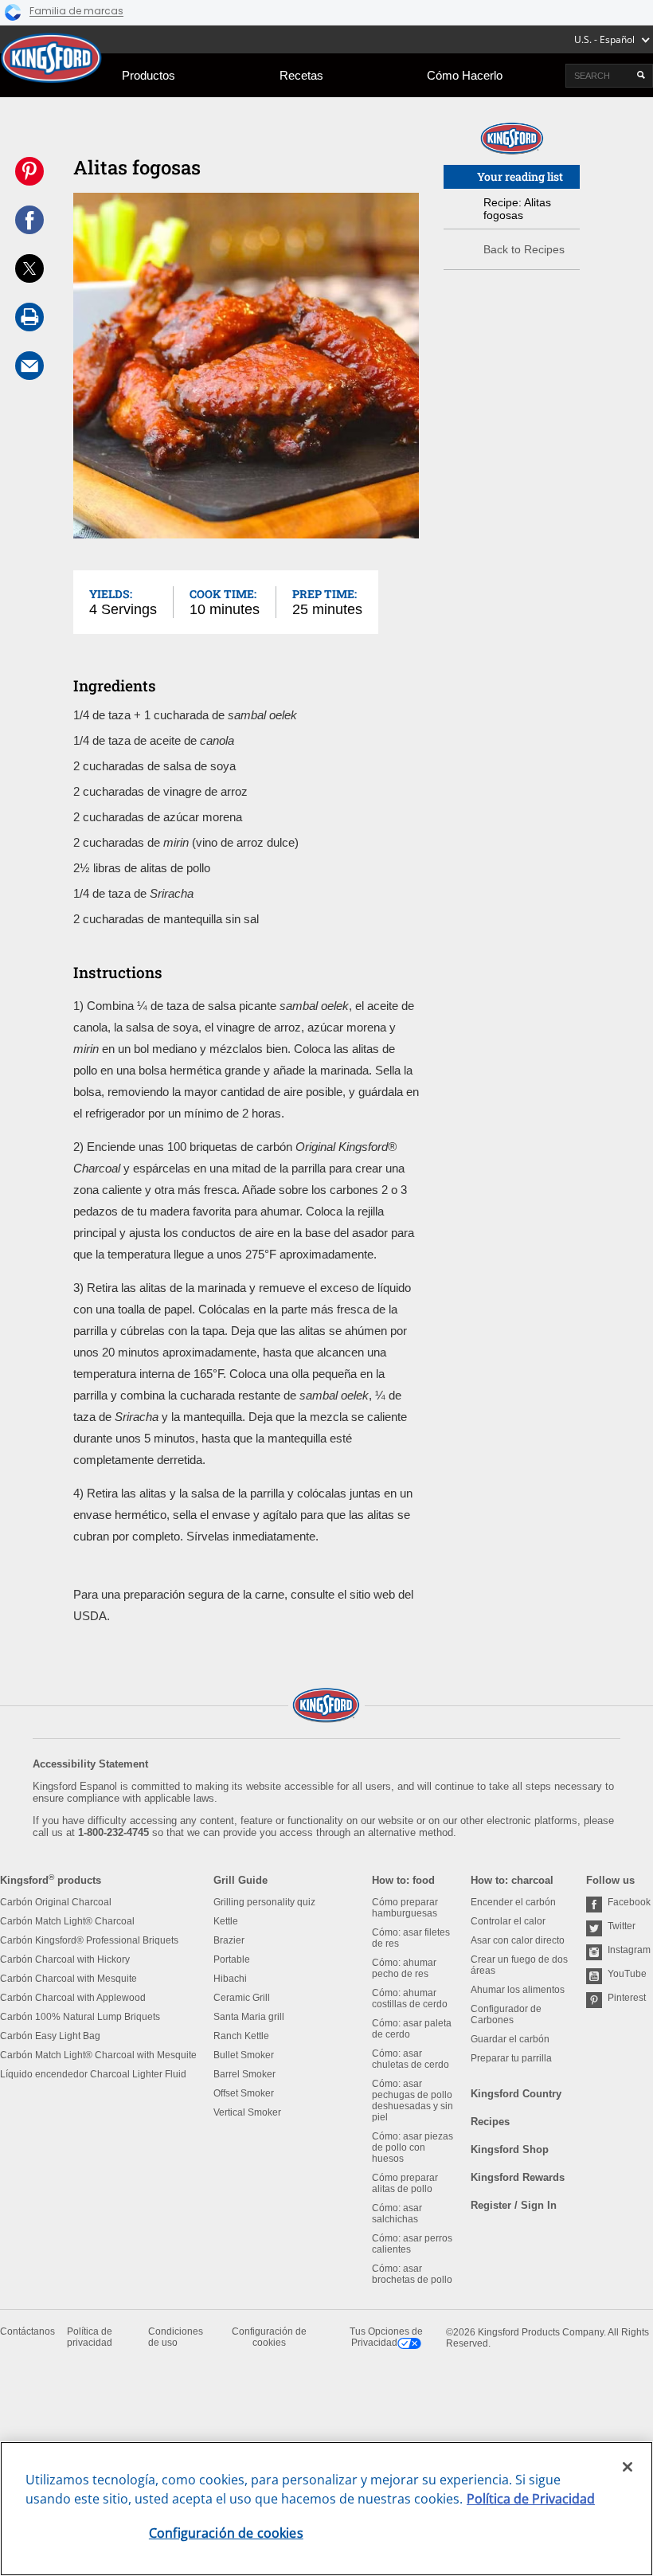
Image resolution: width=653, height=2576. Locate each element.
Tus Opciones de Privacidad (386, 2337)
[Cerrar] (628, 2467)
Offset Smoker (244, 2093)
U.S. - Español (604, 39)
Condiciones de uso (176, 2337)
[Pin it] (29, 171)
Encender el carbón (513, 1902)
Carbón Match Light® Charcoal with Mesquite (98, 2055)
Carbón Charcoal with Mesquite (68, 1979)
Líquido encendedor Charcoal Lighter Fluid (93, 2074)
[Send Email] (29, 366)
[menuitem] (149, 75)
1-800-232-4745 (113, 1832)
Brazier (229, 1940)
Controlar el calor (508, 1921)
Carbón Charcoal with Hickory (65, 1959)
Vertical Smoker (247, 2112)
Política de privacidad (90, 2337)
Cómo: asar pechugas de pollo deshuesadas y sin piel (413, 2100)
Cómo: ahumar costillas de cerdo (410, 1999)
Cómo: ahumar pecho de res (404, 1968)
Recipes (490, 2122)
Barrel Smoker (244, 2074)
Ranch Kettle (241, 2036)
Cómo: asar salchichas (397, 2214)
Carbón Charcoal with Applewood (73, 1998)
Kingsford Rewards (518, 2177)
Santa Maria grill (249, 2017)
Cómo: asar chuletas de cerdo (411, 2059)
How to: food (403, 1880)
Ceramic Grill (242, 1998)
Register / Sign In (514, 2205)
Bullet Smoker (244, 2055)
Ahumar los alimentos (518, 1990)
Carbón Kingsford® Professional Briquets (89, 1940)
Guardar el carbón (510, 2039)
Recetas (301, 75)
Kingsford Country (516, 2094)
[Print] (29, 317)
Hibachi (230, 1979)
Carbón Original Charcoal (56, 1902)
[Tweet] (29, 268)
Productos (149, 75)
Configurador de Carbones (506, 2014)
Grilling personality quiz (264, 1902)
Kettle (226, 1921)
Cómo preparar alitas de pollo (405, 2183)
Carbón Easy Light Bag (50, 2036)
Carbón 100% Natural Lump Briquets (80, 2017)
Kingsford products (51, 1880)
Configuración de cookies (269, 2337)
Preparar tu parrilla (511, 2058)
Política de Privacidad (531, 2499)
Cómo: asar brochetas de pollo (412, 2274)
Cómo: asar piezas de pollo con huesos (413, 2147)
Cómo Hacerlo (465, 75)
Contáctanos (27, 2331)
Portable (232, 1959)
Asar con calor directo (518, 1940)
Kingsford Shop (510, 2149)
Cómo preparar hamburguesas (405, 1908)
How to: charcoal (512, 1880)
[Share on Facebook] (29, 220)
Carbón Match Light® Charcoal (67, 1921)
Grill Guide (240, 1880)
